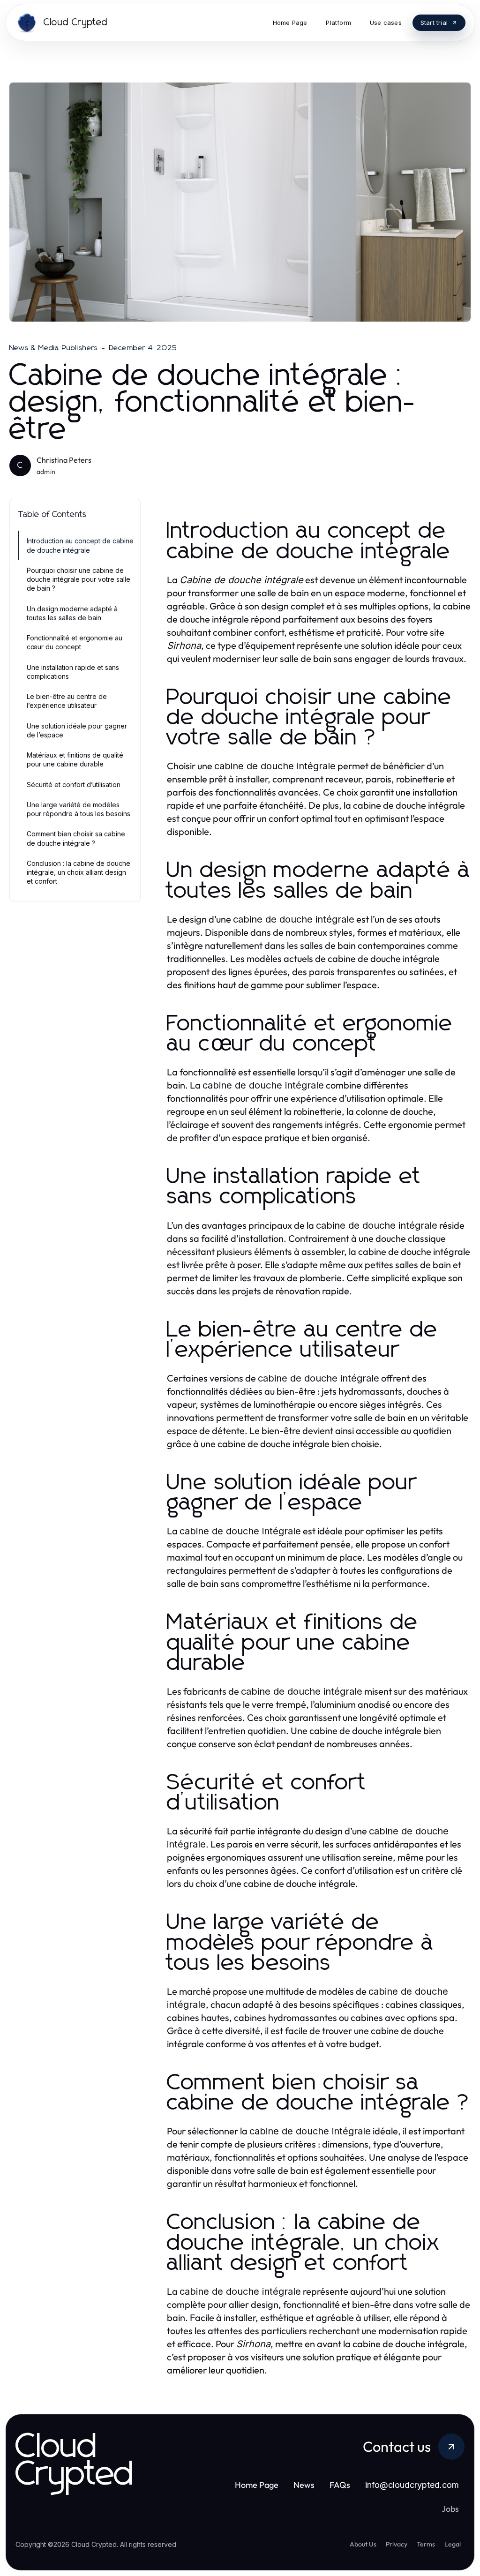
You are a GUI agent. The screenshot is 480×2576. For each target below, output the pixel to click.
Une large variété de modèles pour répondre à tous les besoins (79, 809)
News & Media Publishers (54, 348)
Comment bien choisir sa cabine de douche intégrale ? (76, 838)
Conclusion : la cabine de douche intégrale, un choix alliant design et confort (79, 872)
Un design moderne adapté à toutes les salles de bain (72, 613)
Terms (426, 2544)
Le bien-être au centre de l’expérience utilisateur (67, 701)
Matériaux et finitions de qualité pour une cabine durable (75, 759)
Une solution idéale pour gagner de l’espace (77, 730)
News (304, 2485)
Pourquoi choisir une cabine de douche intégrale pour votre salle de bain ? (79, 579)
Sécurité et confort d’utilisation (74, 785)
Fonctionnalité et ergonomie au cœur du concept (75, 642)
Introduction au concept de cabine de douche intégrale (80, 545)
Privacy (397, 2544)
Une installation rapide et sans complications (73, 672)
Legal (453, 2544)
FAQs (340, 2485)
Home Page (257, 2485)
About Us (363, 2544)
